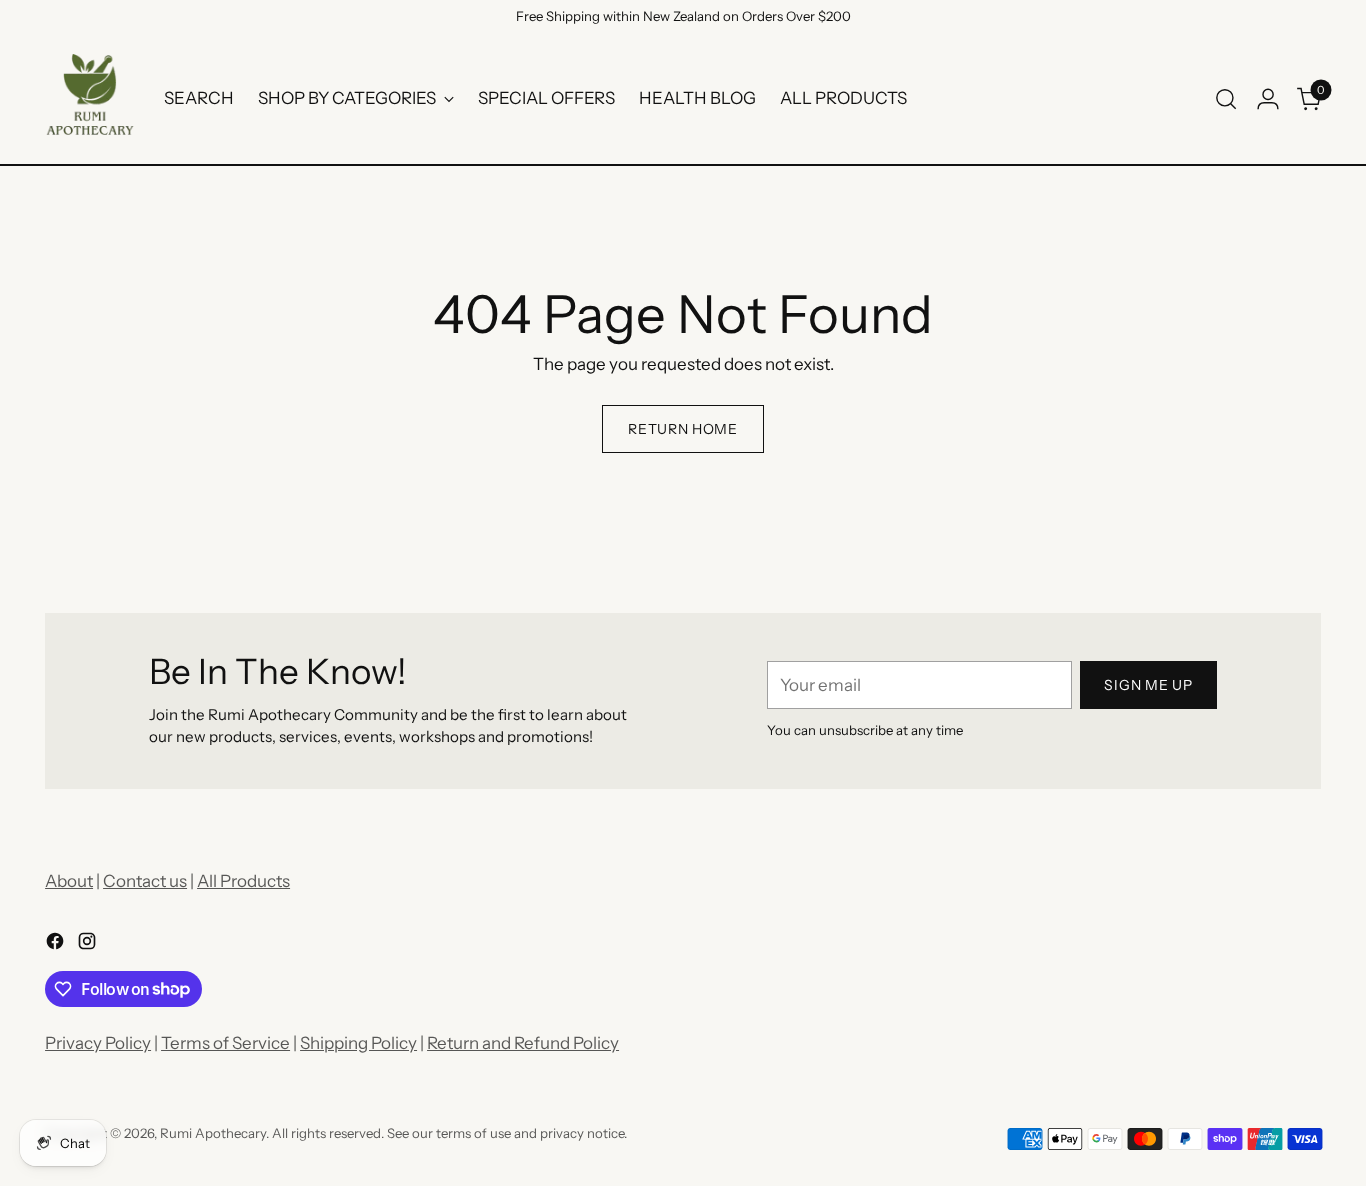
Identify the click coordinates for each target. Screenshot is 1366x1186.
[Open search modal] (1226, 99)
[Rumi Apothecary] (90, 99)
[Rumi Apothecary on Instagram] (89, 945)
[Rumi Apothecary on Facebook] (57, 945)
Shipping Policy (358, 1043)
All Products (243, 881)
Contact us (145, 881)
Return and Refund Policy (523, 1043)
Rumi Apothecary (213, 1133)
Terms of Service (225, 1043)
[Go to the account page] (1268, 99)
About (69, 881)
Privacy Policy (98, 1043)
